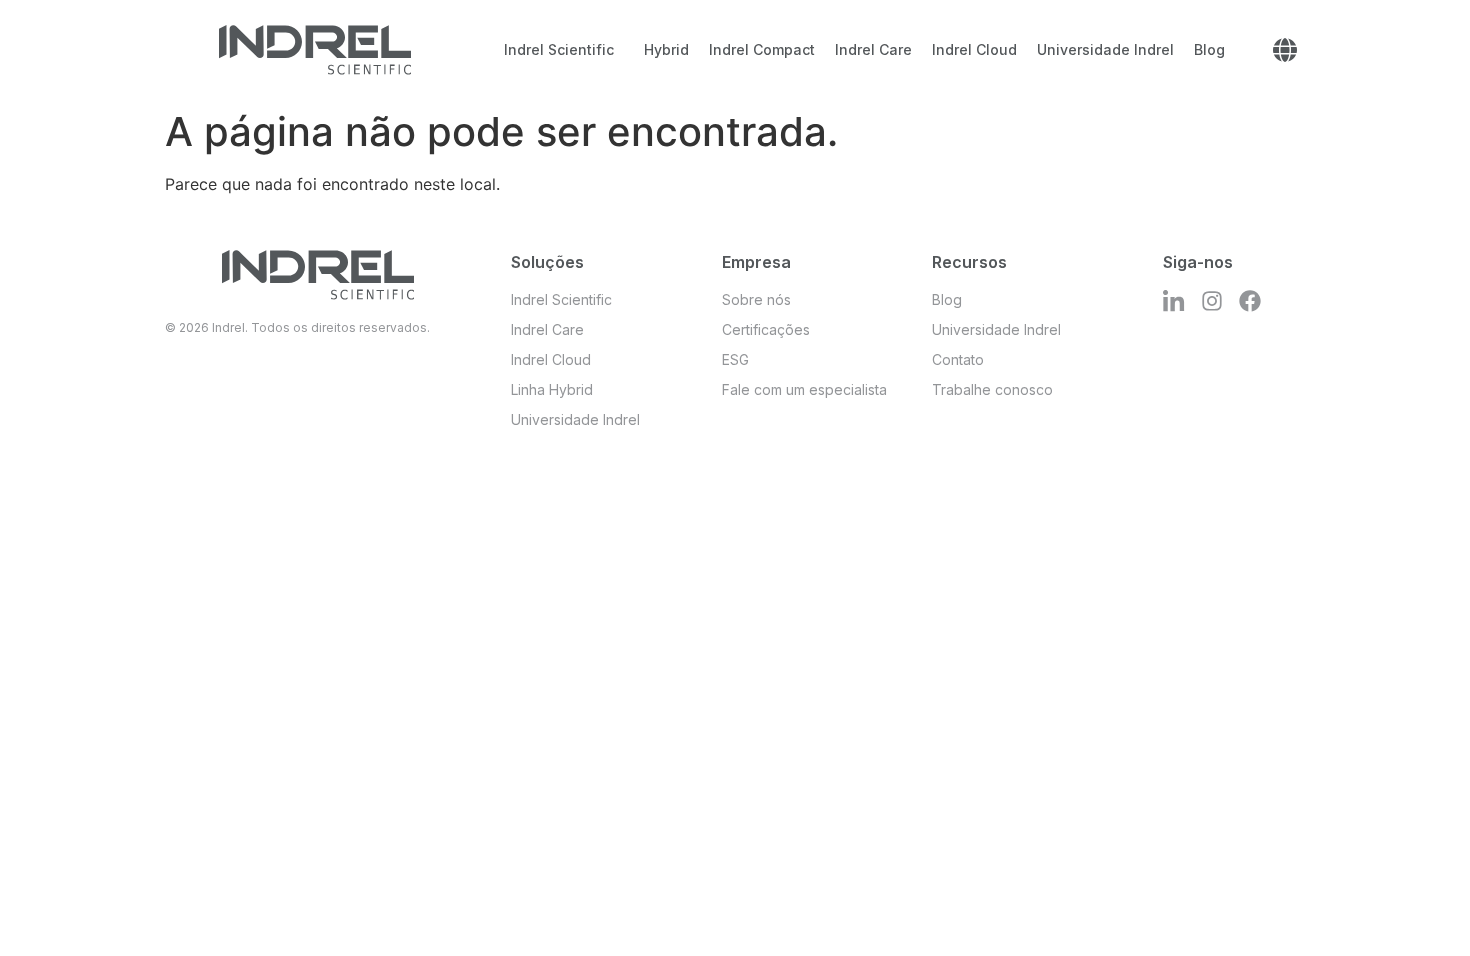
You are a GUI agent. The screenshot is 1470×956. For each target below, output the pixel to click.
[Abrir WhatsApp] (1420, 905)
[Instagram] (1212, 301)
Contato (958, 359)
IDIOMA (1285, 50)
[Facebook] (1250, 301)
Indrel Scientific (559, 49)
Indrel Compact (762, 49)
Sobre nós (756, 299)
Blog (1209, 49)
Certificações (766, 329)
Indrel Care (873, 49)
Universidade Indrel (1105, 49)
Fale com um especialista (804, 389)
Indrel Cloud (974, 49)
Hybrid (666, 49)
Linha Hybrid (552, 389)
